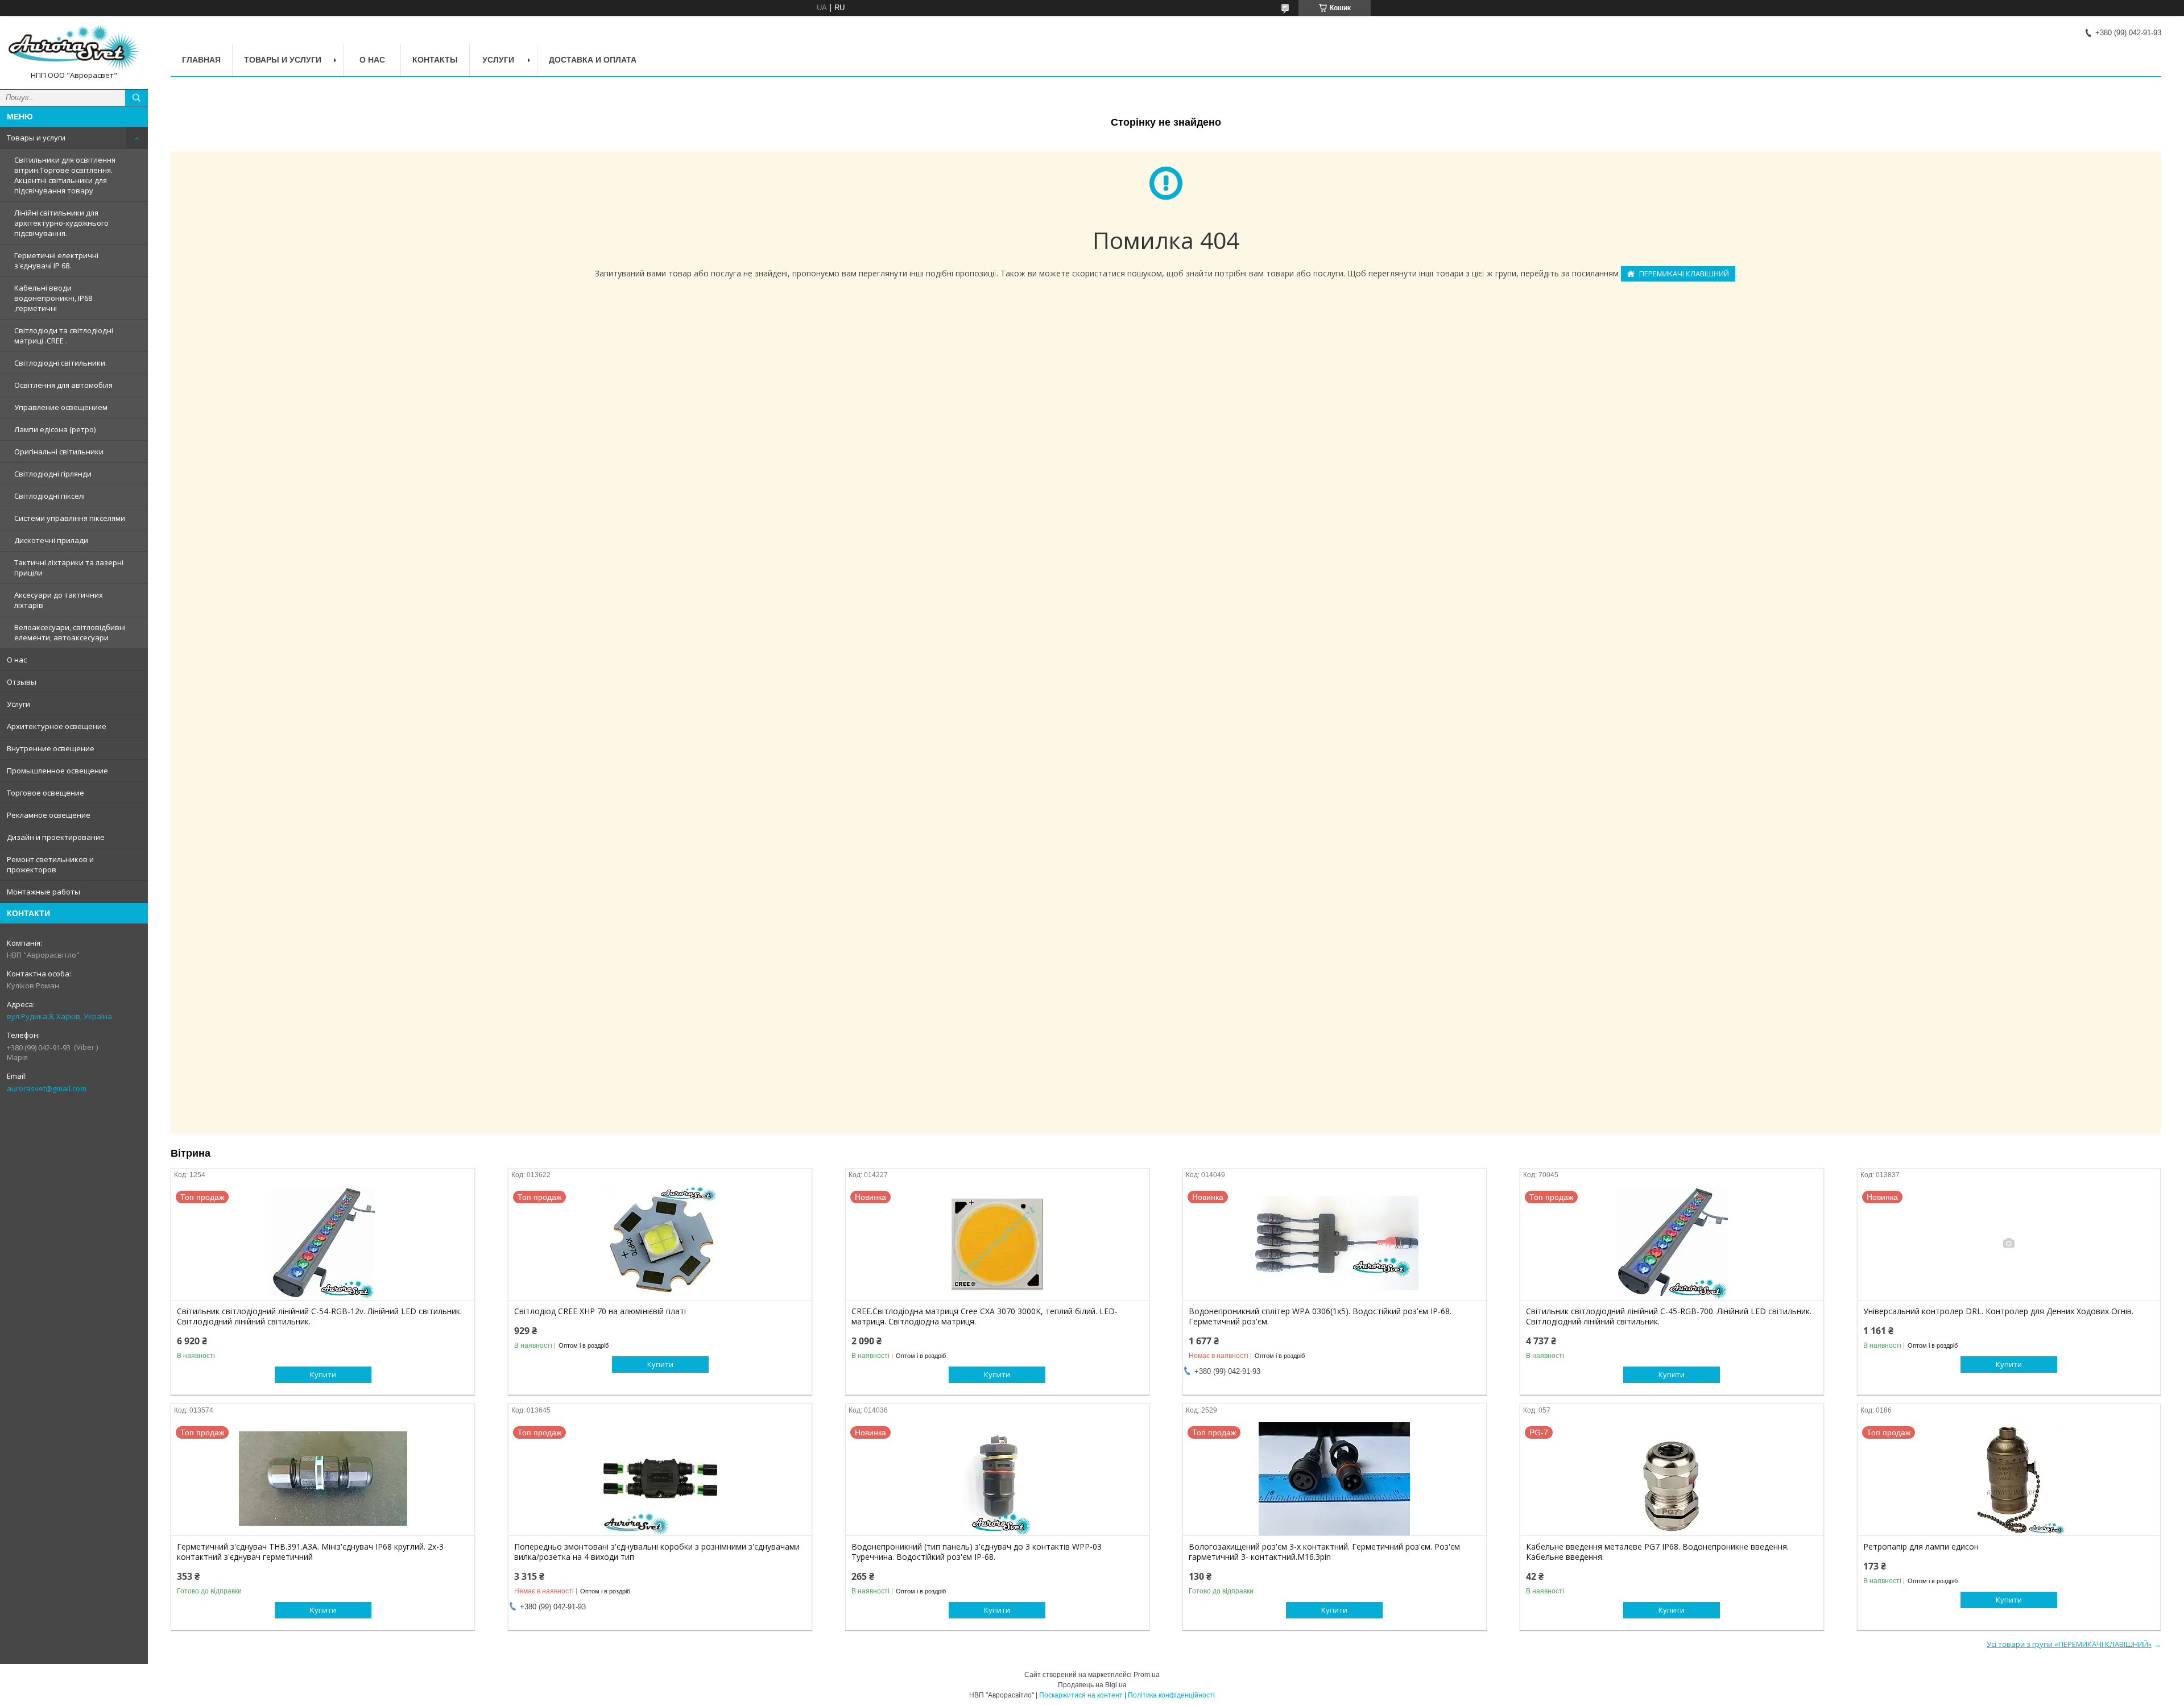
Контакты (435, 60)
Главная (201, 60)
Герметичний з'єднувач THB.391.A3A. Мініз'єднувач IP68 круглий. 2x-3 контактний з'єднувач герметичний (310, 1552)
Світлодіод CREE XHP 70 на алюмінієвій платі (600, 1311)
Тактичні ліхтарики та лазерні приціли (69, 568)
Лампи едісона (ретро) (55, 429)
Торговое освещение (45, 793)
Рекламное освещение (49, 815)
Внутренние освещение (51, 748)
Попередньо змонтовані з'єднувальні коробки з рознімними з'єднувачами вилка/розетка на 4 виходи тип (657, 1552)
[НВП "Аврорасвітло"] (74, 47)
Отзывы (22, 682)
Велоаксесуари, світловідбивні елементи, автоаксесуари (70, 632)
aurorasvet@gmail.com (47, 1088)
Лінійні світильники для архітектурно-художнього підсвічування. (61, 223)
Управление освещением (61, 407)
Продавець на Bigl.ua (1092, 1685)
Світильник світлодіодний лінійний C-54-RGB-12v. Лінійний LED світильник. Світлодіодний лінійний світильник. (319, 1316)
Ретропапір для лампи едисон (1921, 1547)
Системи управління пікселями (70, 518)
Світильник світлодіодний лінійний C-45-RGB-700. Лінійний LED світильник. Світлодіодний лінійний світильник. (1669, 1316)
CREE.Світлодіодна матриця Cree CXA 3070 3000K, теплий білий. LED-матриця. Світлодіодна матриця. (985, 1316)
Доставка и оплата (593, 60)
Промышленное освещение (57, 771)
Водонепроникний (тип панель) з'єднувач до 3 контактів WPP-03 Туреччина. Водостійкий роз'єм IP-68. (977, 1552)
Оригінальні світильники (59, 452)
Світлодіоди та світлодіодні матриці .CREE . (64, 336)
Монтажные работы (44, 892)
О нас (17, 660)
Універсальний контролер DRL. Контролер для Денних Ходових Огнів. (1998, 1311)
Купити (323, 1374)
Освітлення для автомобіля (63, 385)
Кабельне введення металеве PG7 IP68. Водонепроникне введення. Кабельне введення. (1657, 1552)
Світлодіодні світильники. (61, 363)
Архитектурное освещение (57, 726)
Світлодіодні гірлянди (53, 474)
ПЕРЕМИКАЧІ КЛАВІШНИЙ (1684, 274)
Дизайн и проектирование (56, 837)
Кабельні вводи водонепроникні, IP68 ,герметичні (53, 298)
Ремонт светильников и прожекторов (50, 864)
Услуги (18, 704)
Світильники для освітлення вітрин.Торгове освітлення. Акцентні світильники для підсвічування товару (65, 175)
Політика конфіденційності (1171, 1695)
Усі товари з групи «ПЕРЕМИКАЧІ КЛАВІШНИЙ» (2069, 1644)
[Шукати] (136, 98)
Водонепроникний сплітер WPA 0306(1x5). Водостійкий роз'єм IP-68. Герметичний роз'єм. (1320, 1316)
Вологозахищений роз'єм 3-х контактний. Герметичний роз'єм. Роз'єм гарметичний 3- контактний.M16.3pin (1324, 1552)
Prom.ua (1147, 1675)
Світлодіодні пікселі (49, 496)
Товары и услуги (36, 138)
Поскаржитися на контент (1081, 1695)
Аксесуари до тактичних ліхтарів (59, 600)
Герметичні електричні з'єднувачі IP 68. (56, 260)
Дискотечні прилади (51, 540)
